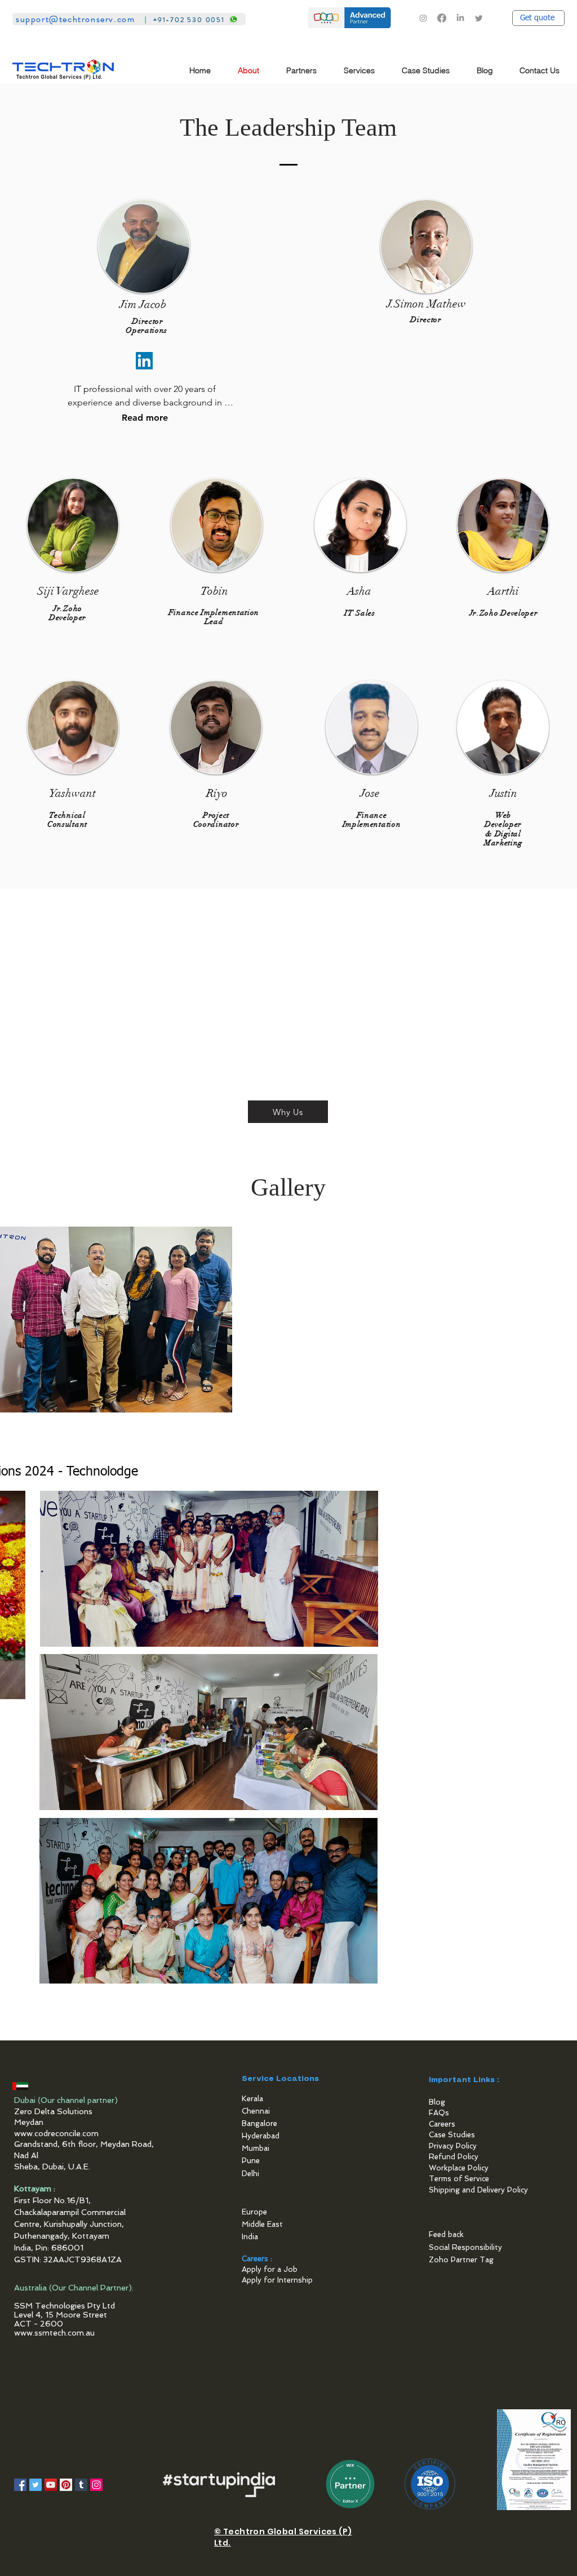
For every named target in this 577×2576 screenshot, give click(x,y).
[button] (306, 71)
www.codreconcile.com (56, 2133)
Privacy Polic (451, 2146)
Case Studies (452, 2135)
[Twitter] (479, 18)
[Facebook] (442, 18)
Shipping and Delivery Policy (478, 2190)
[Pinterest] (66, 2485)
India (250, 2237)
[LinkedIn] (460, 18)
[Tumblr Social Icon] (81, 2485)
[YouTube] (51, 2485)
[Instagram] (423, 18)
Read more (145, 418)
